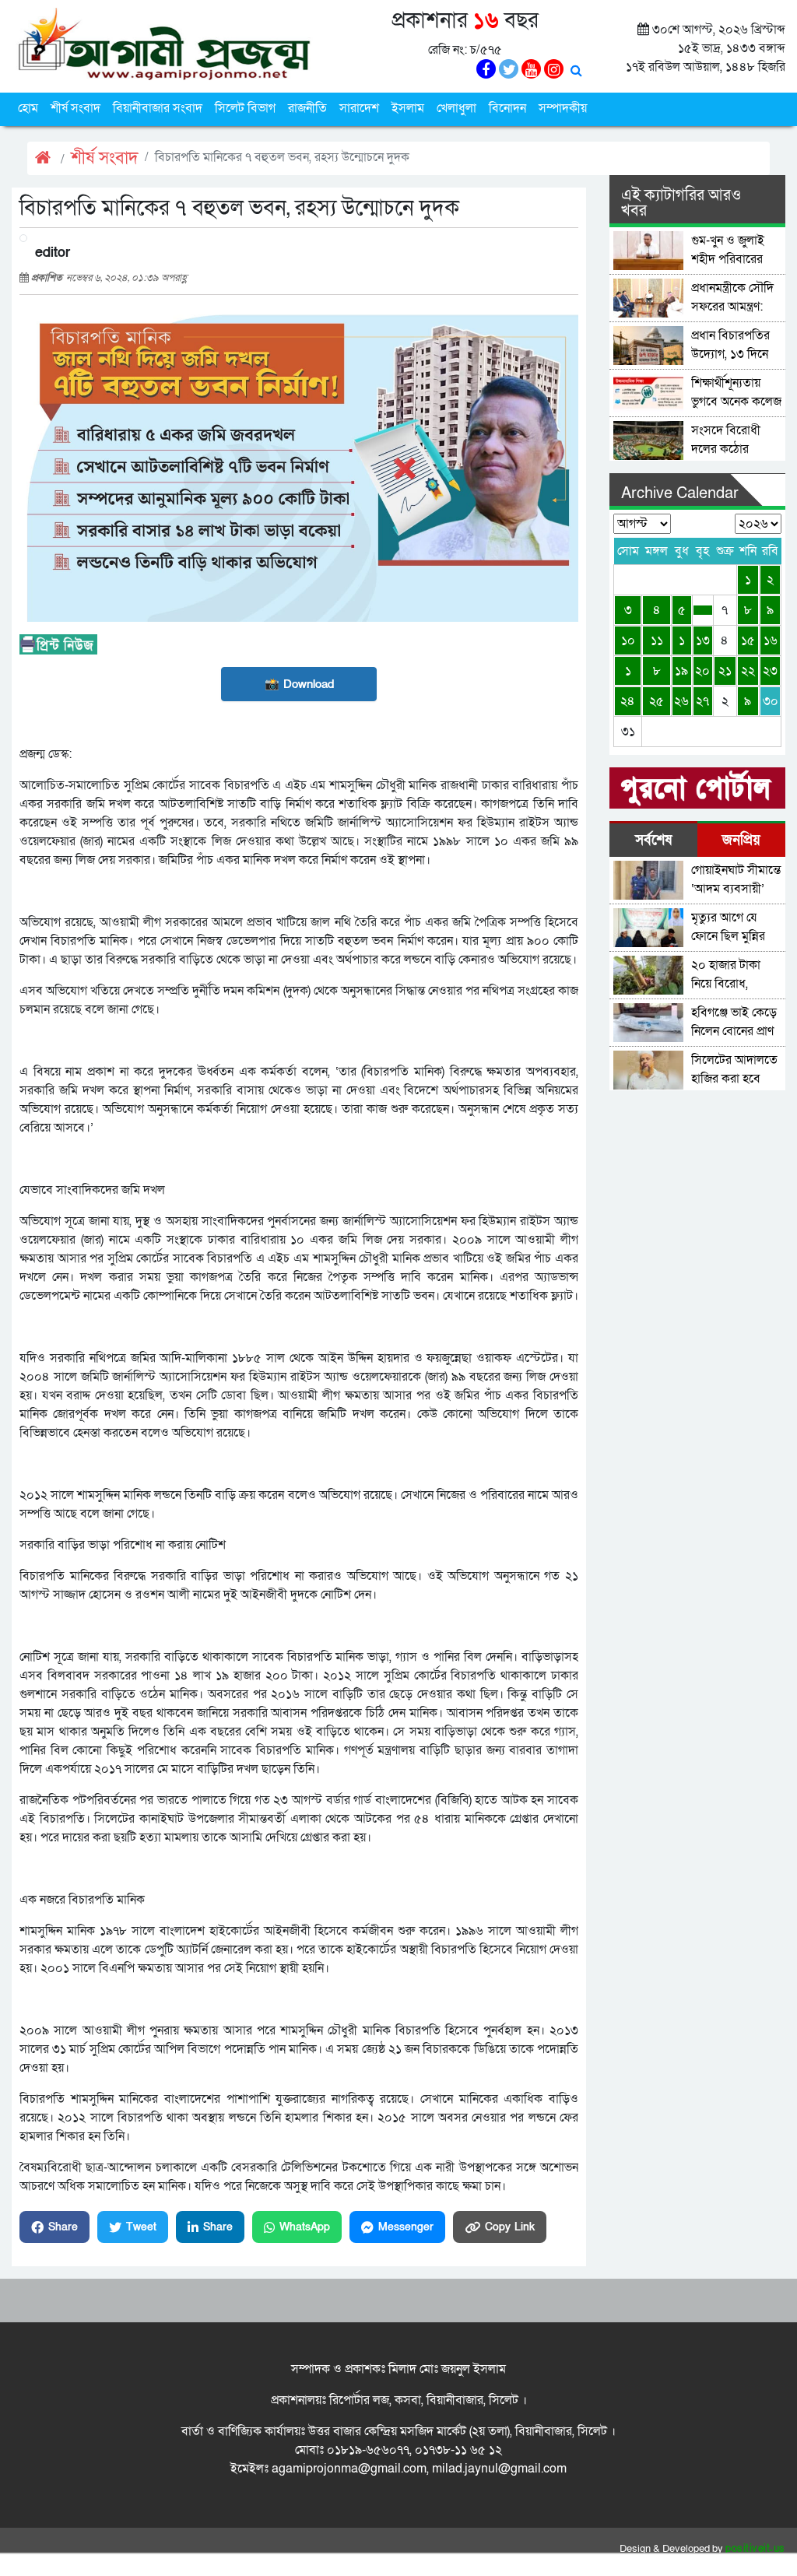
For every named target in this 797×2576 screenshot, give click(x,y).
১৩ (703, 640)
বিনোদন (507, 108)
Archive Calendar (680, 493)
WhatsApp (305, 2227)
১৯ (681, 671)
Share (63, 2227)
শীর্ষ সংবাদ (75, 108)
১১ (657, 640)
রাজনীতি (307, 108)
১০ (628, 640)
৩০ (771, 701)
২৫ (657, 701)
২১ (725, 671)
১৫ (748, 640)
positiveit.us (755, 2549)
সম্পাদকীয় (563, 108)
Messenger (406, 2227)
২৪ (628, 701)
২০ (702, 671)
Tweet (141, 2227)
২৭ (702, 701)
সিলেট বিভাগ (245, 108)
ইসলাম (408, 108)
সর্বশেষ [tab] (653, 840)
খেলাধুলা (456, 108)
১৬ (771, 640)
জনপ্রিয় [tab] (741, 840)
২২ (748, 671)
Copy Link (510, 2227)
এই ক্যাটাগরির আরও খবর (681, 203)
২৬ (681, 701)
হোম (28, 108)
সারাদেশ (359, 108)
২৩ (770, 671)
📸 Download (299, 684)
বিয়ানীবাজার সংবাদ (158, 108)
